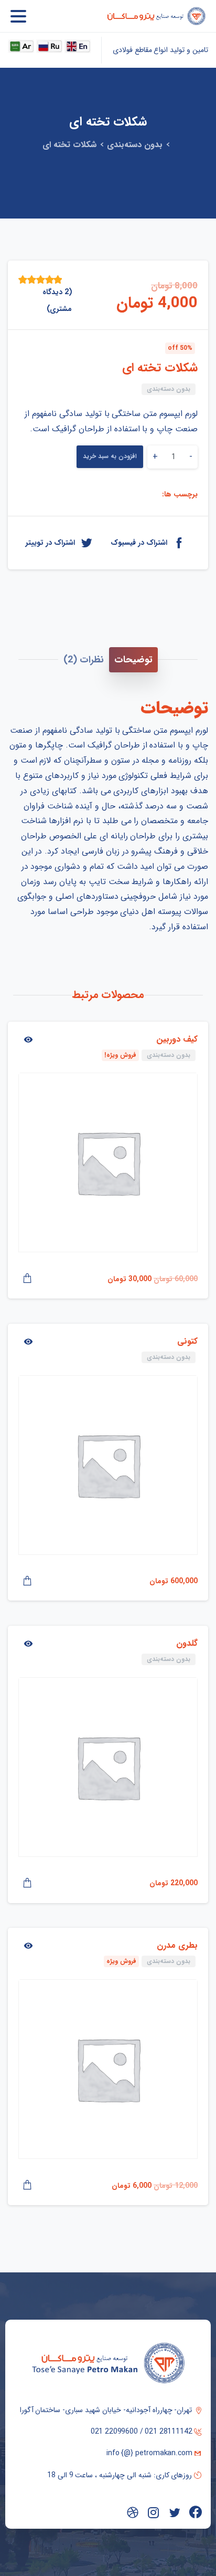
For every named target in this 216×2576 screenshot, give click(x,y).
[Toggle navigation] (18, 16)
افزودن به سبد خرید (110, 456)
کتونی (187, 1341)
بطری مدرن (177, 1945)
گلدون (187, 1643)
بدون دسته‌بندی (135, 145)
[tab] (133, 660)
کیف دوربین (177, 1039)
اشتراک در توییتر (50, 542)
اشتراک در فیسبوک (139, 542)
